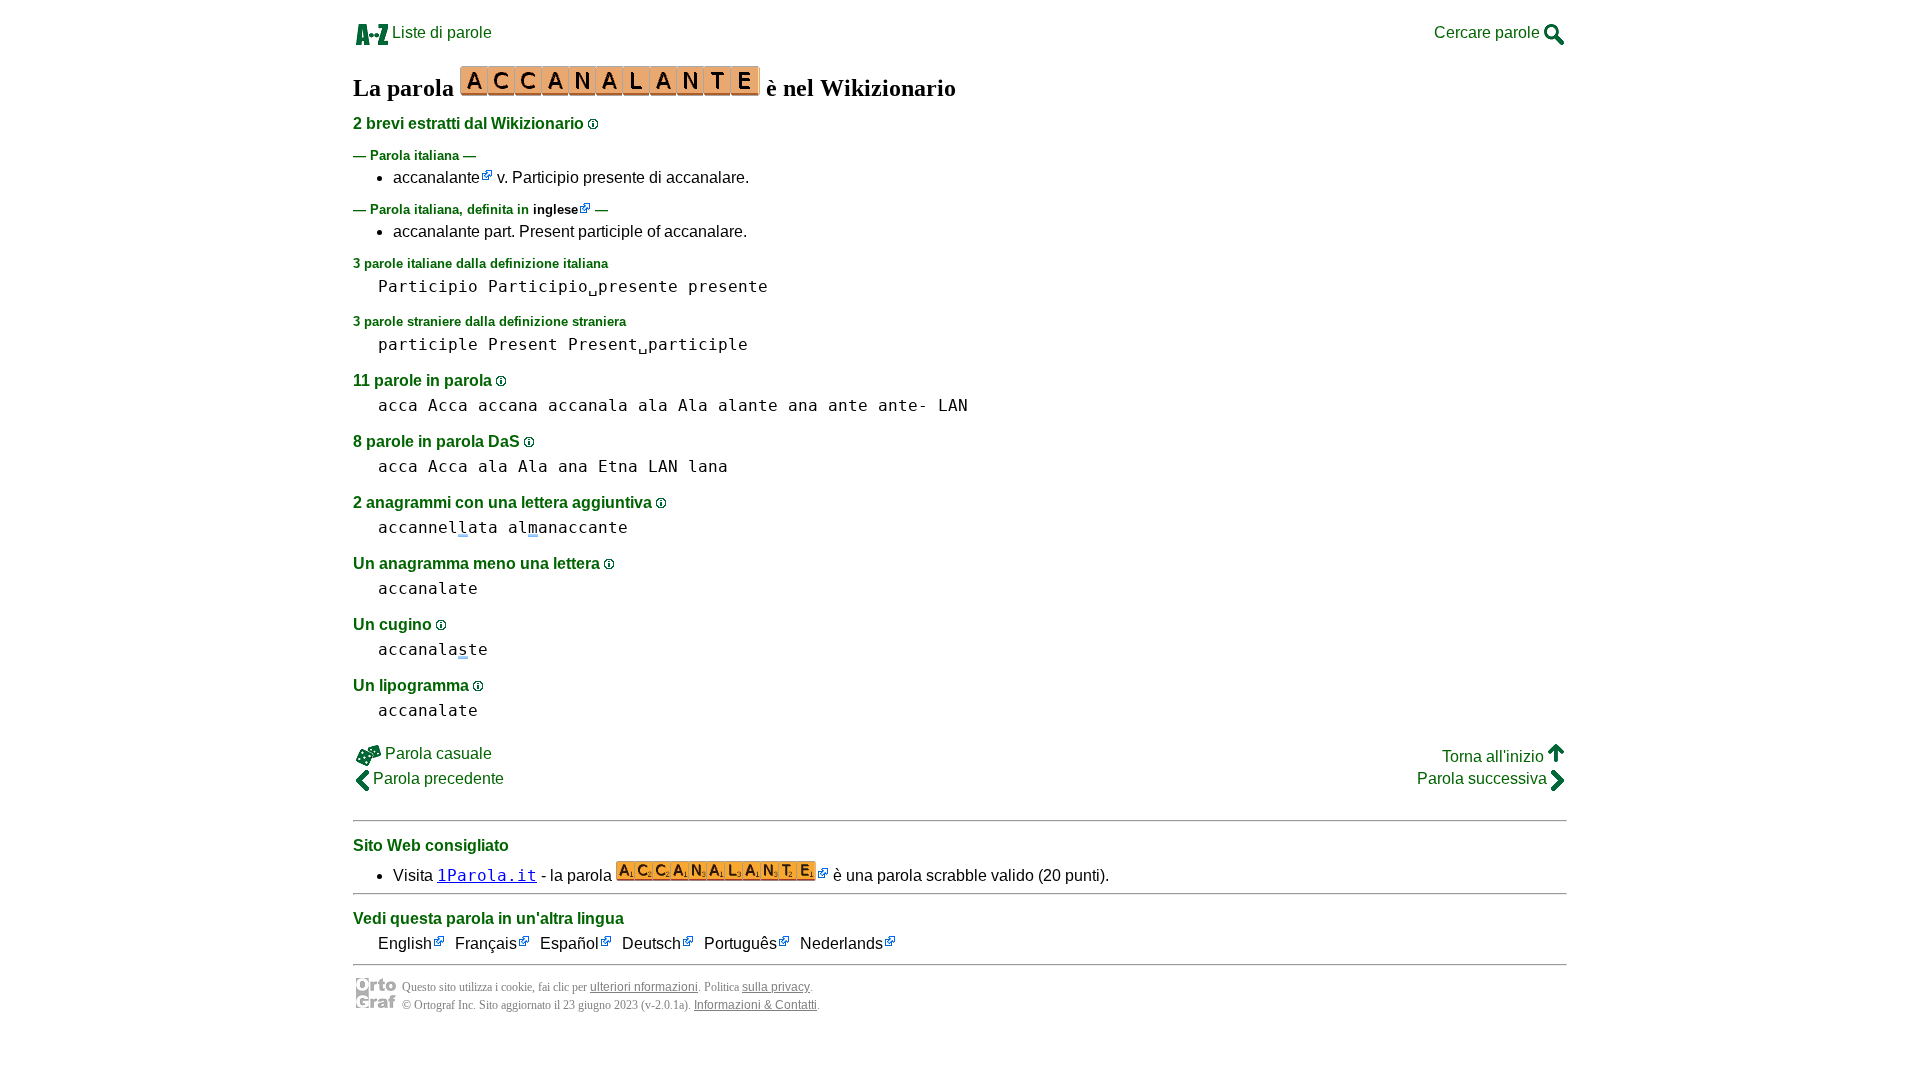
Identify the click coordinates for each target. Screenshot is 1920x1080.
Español (569, 943)
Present (523, 344)
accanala (588, 405)
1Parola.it (487, 875)
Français (486, 943)
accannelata (438, 527)
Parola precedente (436, 778)
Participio (428, 286)
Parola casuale (436, 753)
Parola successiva (1484, 778)
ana (803, 405)
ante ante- (878, 405)
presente (728, 286)
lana (708, 466)
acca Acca (423, 405)
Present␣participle (658, 344)
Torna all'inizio (1495, 756)
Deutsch (651, 943)
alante (748, 405)
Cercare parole (1489, 32)
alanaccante (568, 527)
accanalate (428, 588)
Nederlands (841, 943)
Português (740, 943)
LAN (953, 405)
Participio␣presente (583, 286)
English (405, 943)
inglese (555, 209)
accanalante (436, 177)
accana (508, 405)
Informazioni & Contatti (755, 1005)
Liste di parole (440, 32)
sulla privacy (776, 987)
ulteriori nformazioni (644, 987)
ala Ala (673, 405)
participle (428, 344)
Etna (618, 466)
